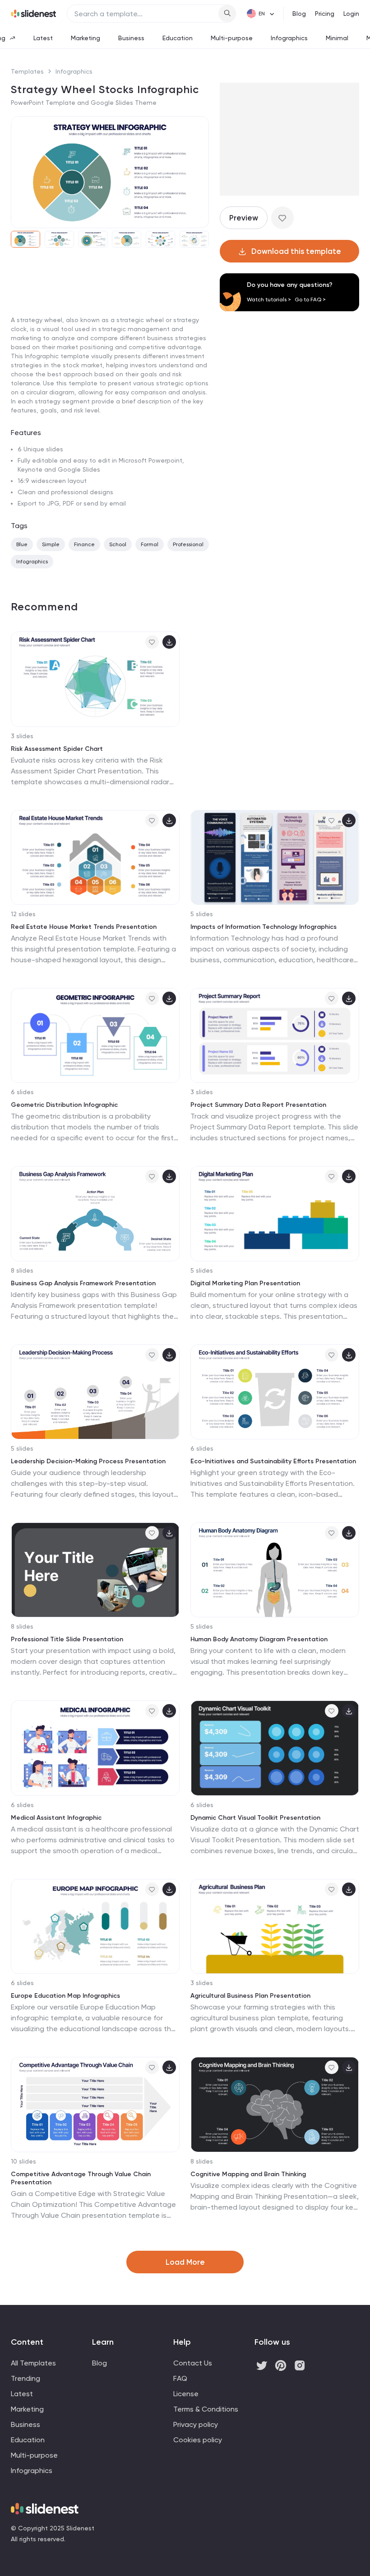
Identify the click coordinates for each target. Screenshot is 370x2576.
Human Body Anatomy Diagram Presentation (259, 1639)
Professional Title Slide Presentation (67, 1639)
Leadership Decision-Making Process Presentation (88, 1461)
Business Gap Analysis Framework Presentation (83, 1283)
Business (131, 38)
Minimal (337, 38)
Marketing (86, 38)
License (186, 2394)
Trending (25, 2378)
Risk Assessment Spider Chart (57, 749)
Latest (43, 38)
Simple (51, 544)
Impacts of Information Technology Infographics (264, 927)
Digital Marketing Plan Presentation (245, 1283)
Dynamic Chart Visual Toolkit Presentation (255, 1818)
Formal (150, 544)
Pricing (325, 14)
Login (351, 14)
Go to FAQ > (310, 300)
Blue (22, 544)
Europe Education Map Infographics (65, 1996)
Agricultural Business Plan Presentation (250, 1996)
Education (178, 38)
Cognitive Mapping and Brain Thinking (248, 2174)
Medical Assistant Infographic (56, 1818)
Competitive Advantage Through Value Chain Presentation (81, 2178)
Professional (188, 544)
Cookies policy (198, 2440)
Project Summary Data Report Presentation (258, 1105)
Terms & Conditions (206, 2409)
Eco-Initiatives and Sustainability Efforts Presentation (273, 1461)
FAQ (180, 2378)
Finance (84, 544)
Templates (27, 71)
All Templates (33, 2363)
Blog (299, 14)
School (118, 544)
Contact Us (193, 2363)
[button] (21, 172)
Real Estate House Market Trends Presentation (84, 927)
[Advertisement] (110, 324)
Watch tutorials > (269, 300)
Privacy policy (196, 2424)
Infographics (289, 38)
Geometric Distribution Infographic (64, 1105)
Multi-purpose (232, 38)
